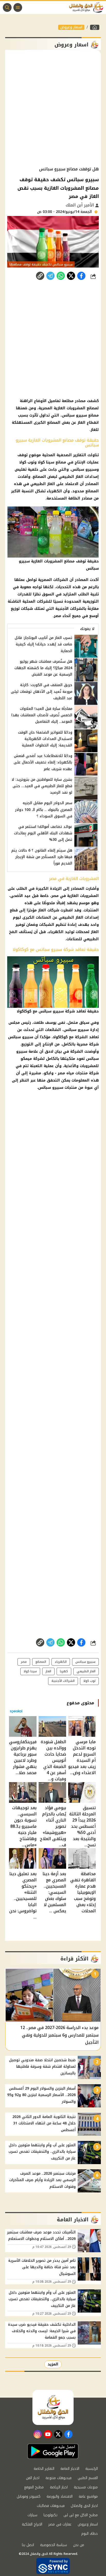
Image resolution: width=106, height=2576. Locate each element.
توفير (20, 925)
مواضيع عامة (88, 2496)
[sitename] (53, 2407)
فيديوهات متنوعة (59, 2478)
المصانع (41, 1662)
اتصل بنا (28, 2545)
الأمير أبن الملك (80, 205)
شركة (94, 1044)
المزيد (53, 2364)
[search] (7, 7)
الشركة (81, 1037)
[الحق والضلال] (95, 27)
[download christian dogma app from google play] (53, 2451)
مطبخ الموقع (34, 2487)
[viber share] (50, 276)
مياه (70, 1073)
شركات (53, 910)
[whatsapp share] (61, 276)
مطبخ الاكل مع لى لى (81, 2515)
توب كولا (89, 1681)
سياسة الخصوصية (54, 2545)
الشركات (61, 580)
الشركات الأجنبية (63, 1681)
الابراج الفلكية (32, 2524)
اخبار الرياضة (59, 2487)
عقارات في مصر (60, 2524)
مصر (24, 1662)
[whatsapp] (40, 276)
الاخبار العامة (70, 2469)
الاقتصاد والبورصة (60, 2496)
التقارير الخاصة (44, 2469)
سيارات (32, 2515)
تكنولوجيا (50, 2515)
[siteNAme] (87, 7)
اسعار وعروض (71, 27)
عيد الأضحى (20, 896)
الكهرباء (56, 932)
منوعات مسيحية (86, 2487)
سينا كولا (30, 1671)
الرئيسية (92, 2469)
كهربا (64, 1671)
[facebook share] (81, 276)
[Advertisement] (53, 108)
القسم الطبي (88, 2478)
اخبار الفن (33, 2478)
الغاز (42, 910)
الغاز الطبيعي (71, 917)
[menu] (18, 7)
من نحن (79, 2545)
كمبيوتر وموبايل (29, 2496)
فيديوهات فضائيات (51, 2506)
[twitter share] (71, 276)
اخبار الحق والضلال (84, 2506)
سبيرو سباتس (85, 1662)
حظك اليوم (90, 2534)
